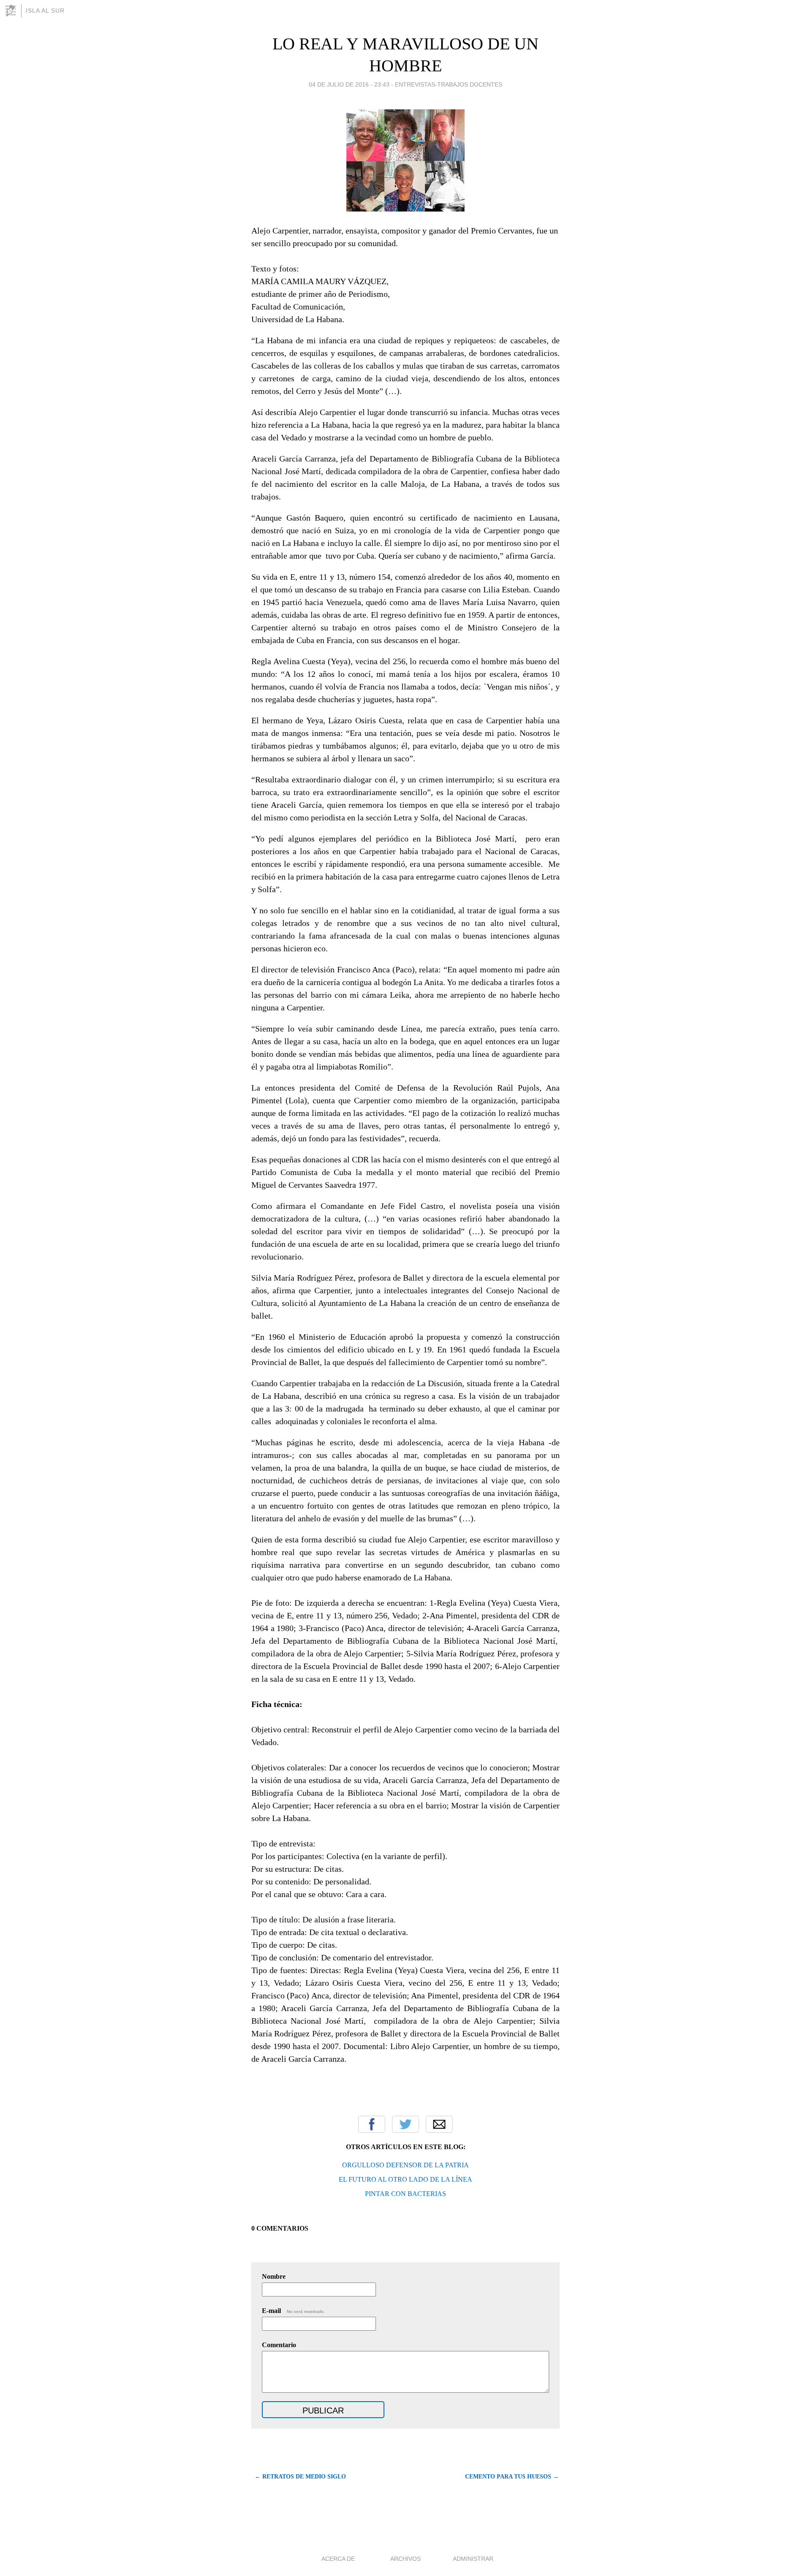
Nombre (274, 2276)
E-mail (293, 2311)
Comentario (279, 2345)
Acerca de (338, 2559)
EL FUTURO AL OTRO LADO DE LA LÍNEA (405, 2179)
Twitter (405, 2124)
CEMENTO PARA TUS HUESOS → (512, 2477)
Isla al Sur (45, 11)
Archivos (405, 2559)
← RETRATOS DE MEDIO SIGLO (300, 2477)
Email (439, 2124)
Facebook (372, 2124)
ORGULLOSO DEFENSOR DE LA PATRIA (405, 2165)
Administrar (473, 2559)
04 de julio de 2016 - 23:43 (349, 84)
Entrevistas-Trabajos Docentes (449, 84)
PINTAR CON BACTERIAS (405, 2194)
